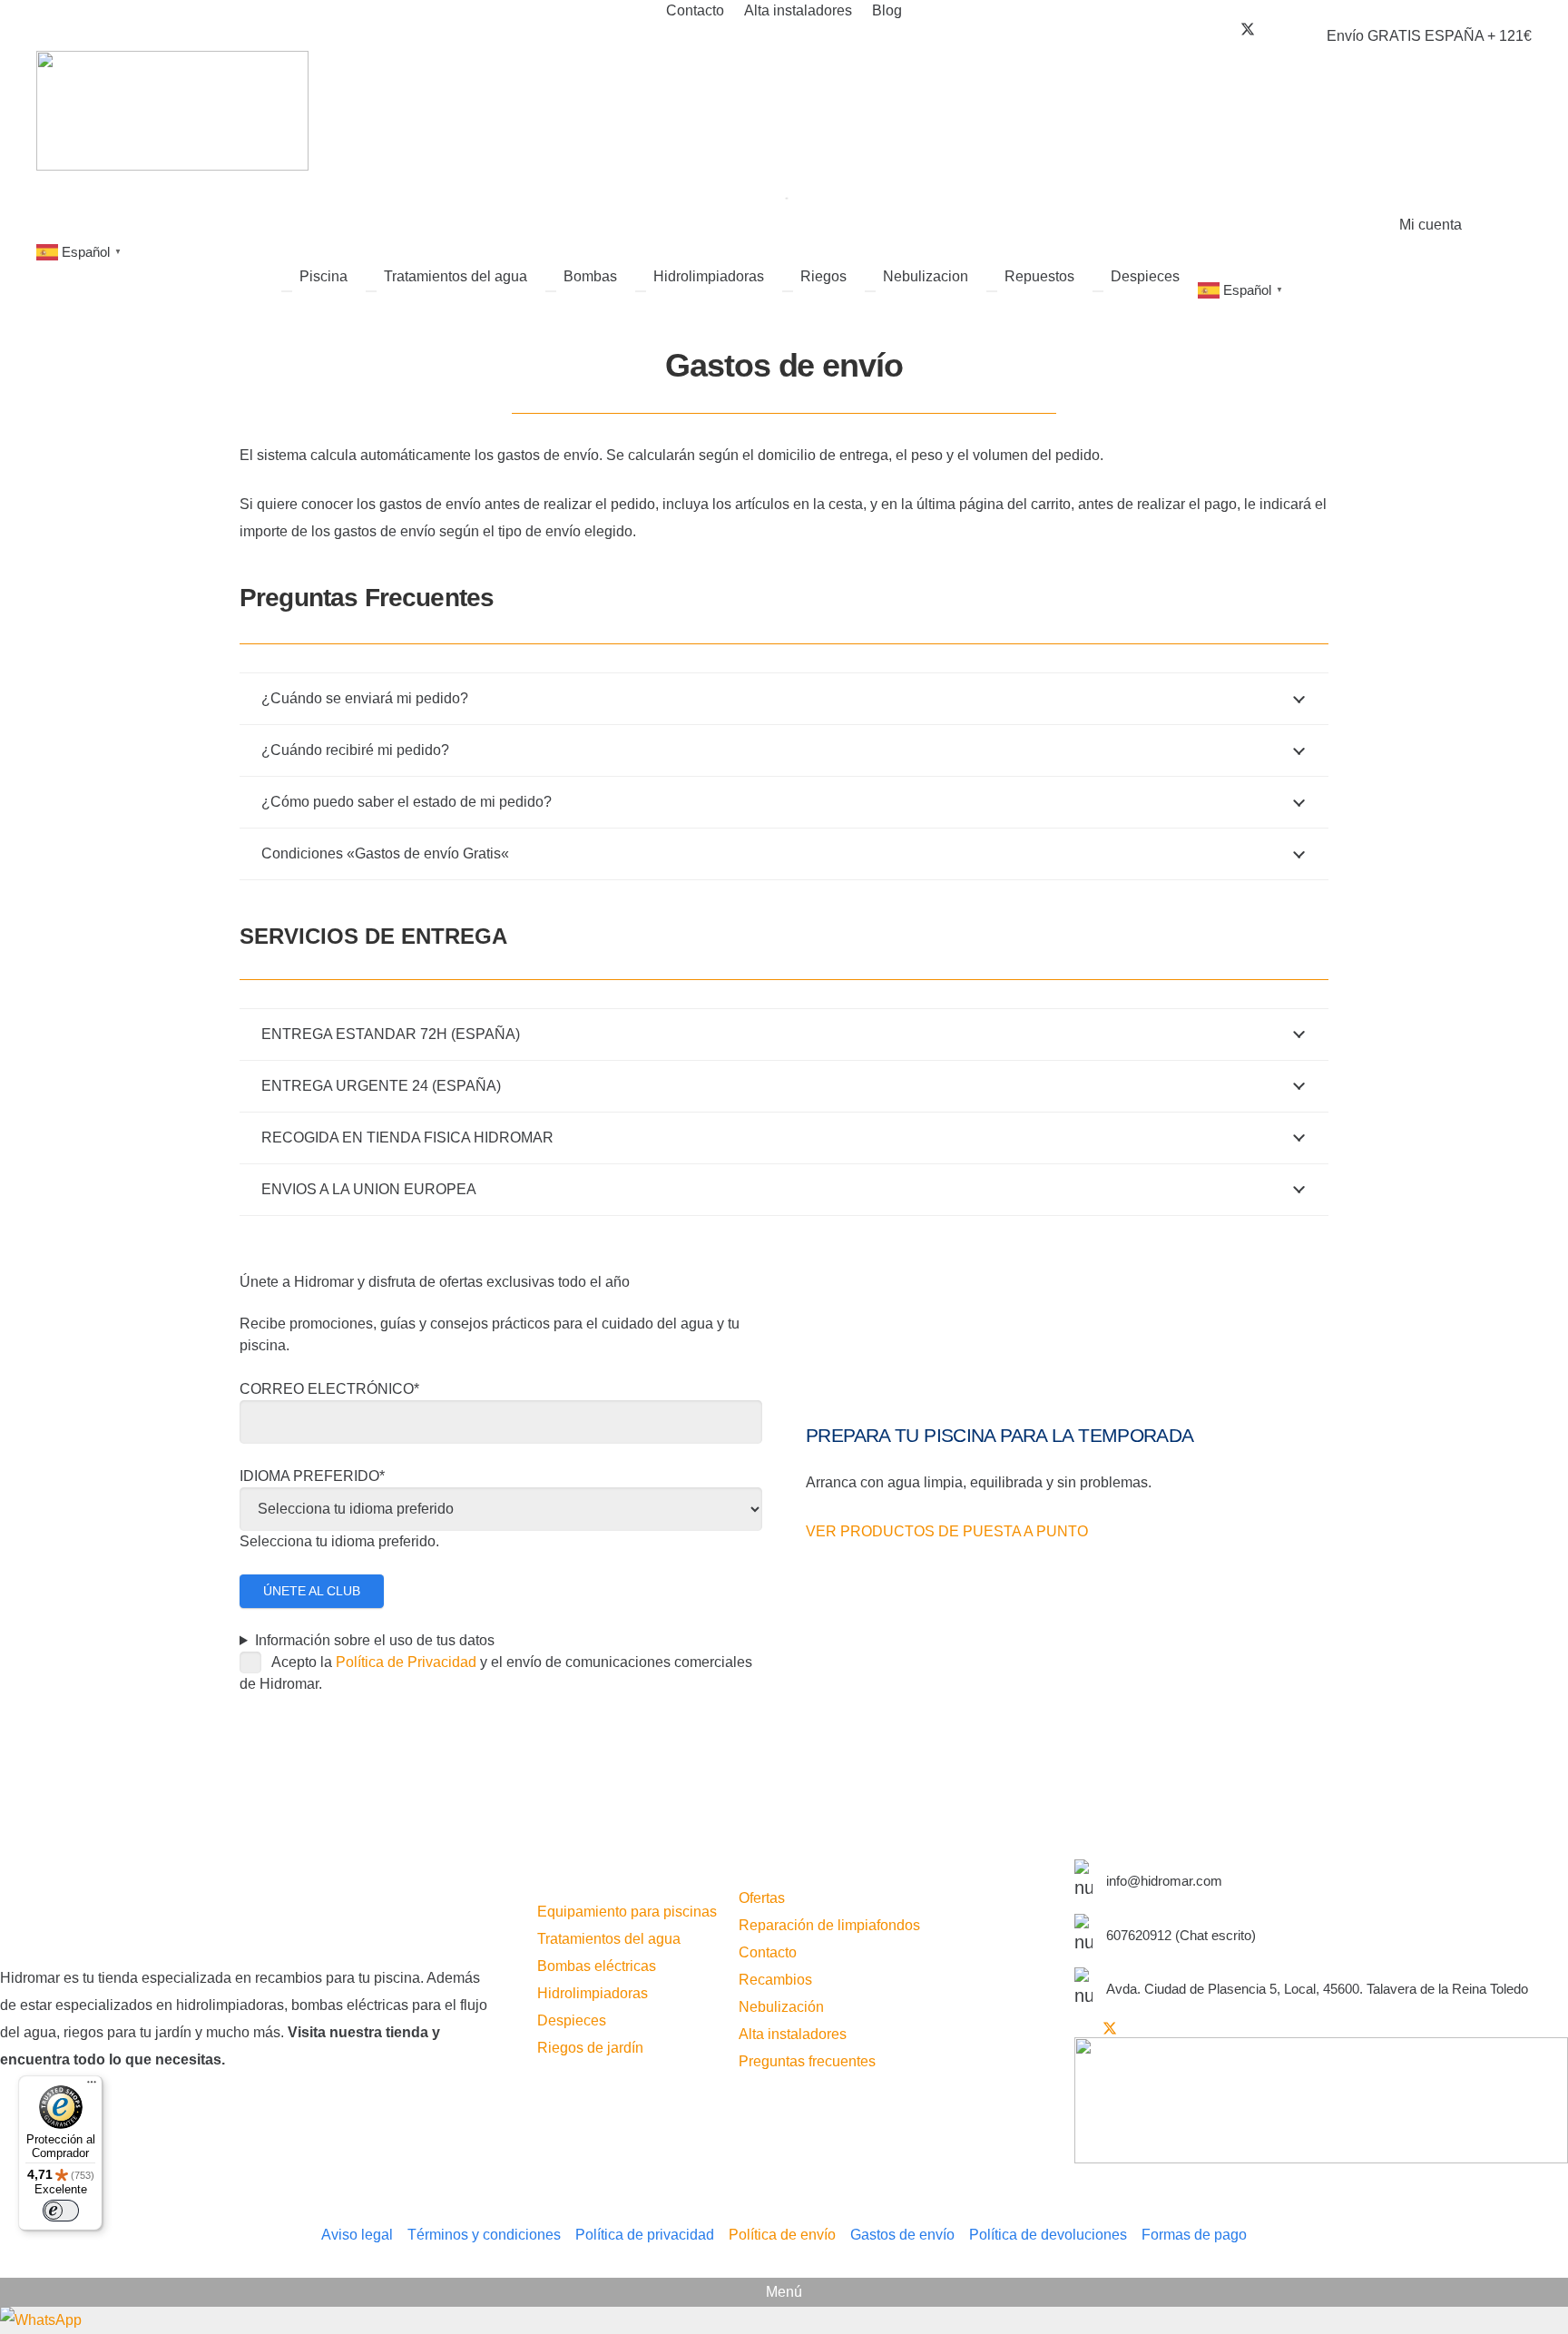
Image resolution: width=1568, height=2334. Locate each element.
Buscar (751, 190)
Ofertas (762, 1898)
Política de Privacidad (406, 1662)
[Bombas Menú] (551, 291)
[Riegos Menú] (788, 291)
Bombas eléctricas (597, 1966)
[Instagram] (1272, 30)
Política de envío (782, 2235)
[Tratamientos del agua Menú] (371, 291)
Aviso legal (357, 2235)
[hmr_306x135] (172, 111)
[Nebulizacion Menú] (870, 291)
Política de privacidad (645, 2235)
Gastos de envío (902, 2235)
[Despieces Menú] (1098, 291)
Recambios (775, 1980)
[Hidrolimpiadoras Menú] (641, 291)
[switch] (61, 2211)
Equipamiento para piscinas (627, 1912)
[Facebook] (1235, 29)
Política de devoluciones (1048, 2235)
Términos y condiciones (484, 2235)
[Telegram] (1284, 29)
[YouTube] (1260, 29)
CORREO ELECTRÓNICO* (329, 1389)
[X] (1248, 29)
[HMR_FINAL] (247, 1904)
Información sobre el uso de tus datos (375, 1640)
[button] (1427, 225)
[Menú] (92, 2086)
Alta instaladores (793, 2034)
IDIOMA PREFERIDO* (312, 1476)
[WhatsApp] (784, 2320)
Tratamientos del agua (609, 1939)
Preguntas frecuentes (807, 2061)
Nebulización (781, 2007)
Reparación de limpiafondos (829, 1925)
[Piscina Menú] (287, 291)
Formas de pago (1194, 2235)
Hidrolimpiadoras (593, 1993)
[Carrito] (1516, 225)
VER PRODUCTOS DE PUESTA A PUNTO (947, 1531)
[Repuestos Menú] (992, 291)
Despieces (572, 2020)
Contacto (768, 1952)
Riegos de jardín (590, 2048)
